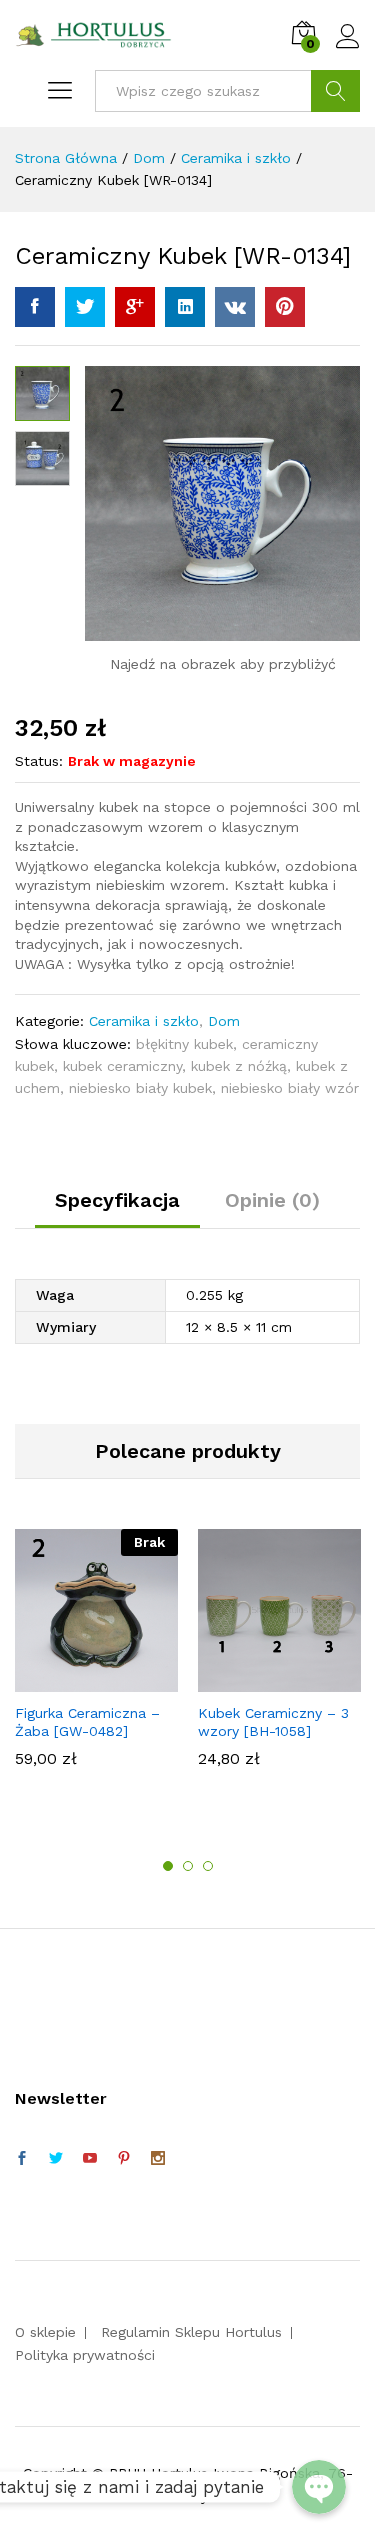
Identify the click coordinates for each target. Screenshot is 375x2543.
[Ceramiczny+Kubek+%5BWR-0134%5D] (85, 307)
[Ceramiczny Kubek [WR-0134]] (35, 307)
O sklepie (45, 2332)
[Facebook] (22, 2159)
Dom (224, 1021)
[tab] (117, 1209)
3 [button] (208, 1866)
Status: (39, 761)
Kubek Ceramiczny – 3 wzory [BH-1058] (273, 1722)
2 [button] (188, 1866)
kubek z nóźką (239, 1066)
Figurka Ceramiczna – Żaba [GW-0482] (87, 1722)
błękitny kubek (184, 1044)
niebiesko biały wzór (290, 1088)
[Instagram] (158, 2159)
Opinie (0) (272, 1200)
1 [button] (168, 1866)
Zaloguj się (348, 49)
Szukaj (335, 91)
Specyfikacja (117, 1200)
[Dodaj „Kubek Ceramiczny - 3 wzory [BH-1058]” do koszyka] (277, 1680)
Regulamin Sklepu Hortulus (191, 2332)
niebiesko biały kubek (140, 1088)
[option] (96, 1657)
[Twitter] (56, 2159)
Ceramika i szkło (144, 1021)
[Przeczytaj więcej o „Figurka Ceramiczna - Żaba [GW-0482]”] (94, 1680)
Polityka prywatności (85, 2355)
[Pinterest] (124, 2159)
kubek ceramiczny (122, 1066)
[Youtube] (90, 2159)
